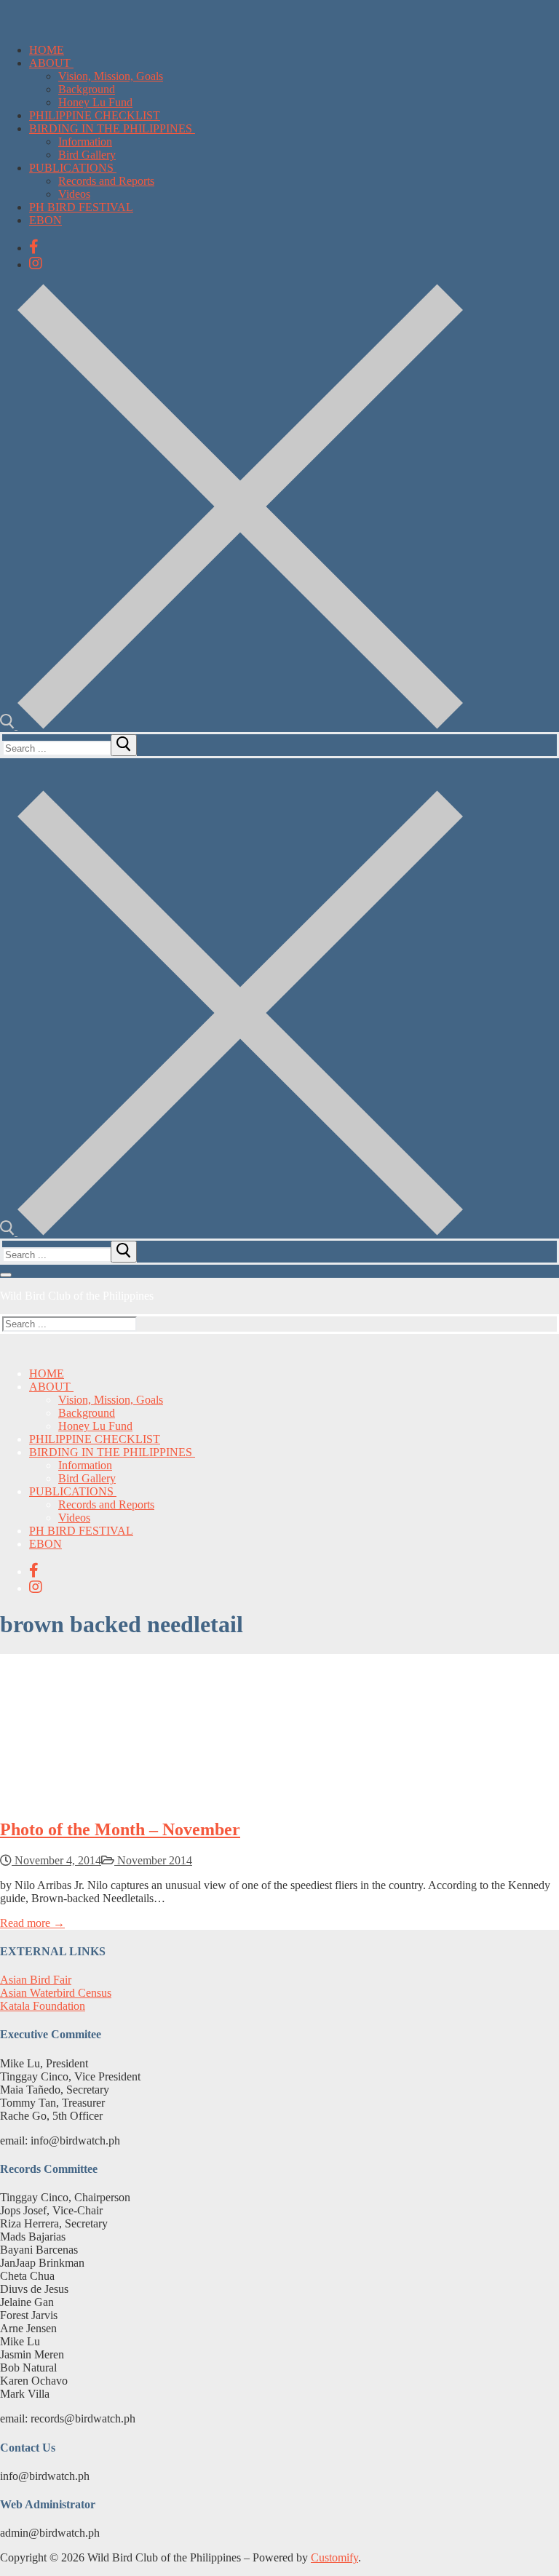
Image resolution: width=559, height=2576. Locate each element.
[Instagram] (36, 263)
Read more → (32, 1923)
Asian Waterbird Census (56, 1993)
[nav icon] (6, 1275)
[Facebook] (34, 247)
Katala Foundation (43, 2006)
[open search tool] (231, 725)
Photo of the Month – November (120, 1829)
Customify (334, 2557)
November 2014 (153, 1860)
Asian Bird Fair (36, 1980)
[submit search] (124, 745)
